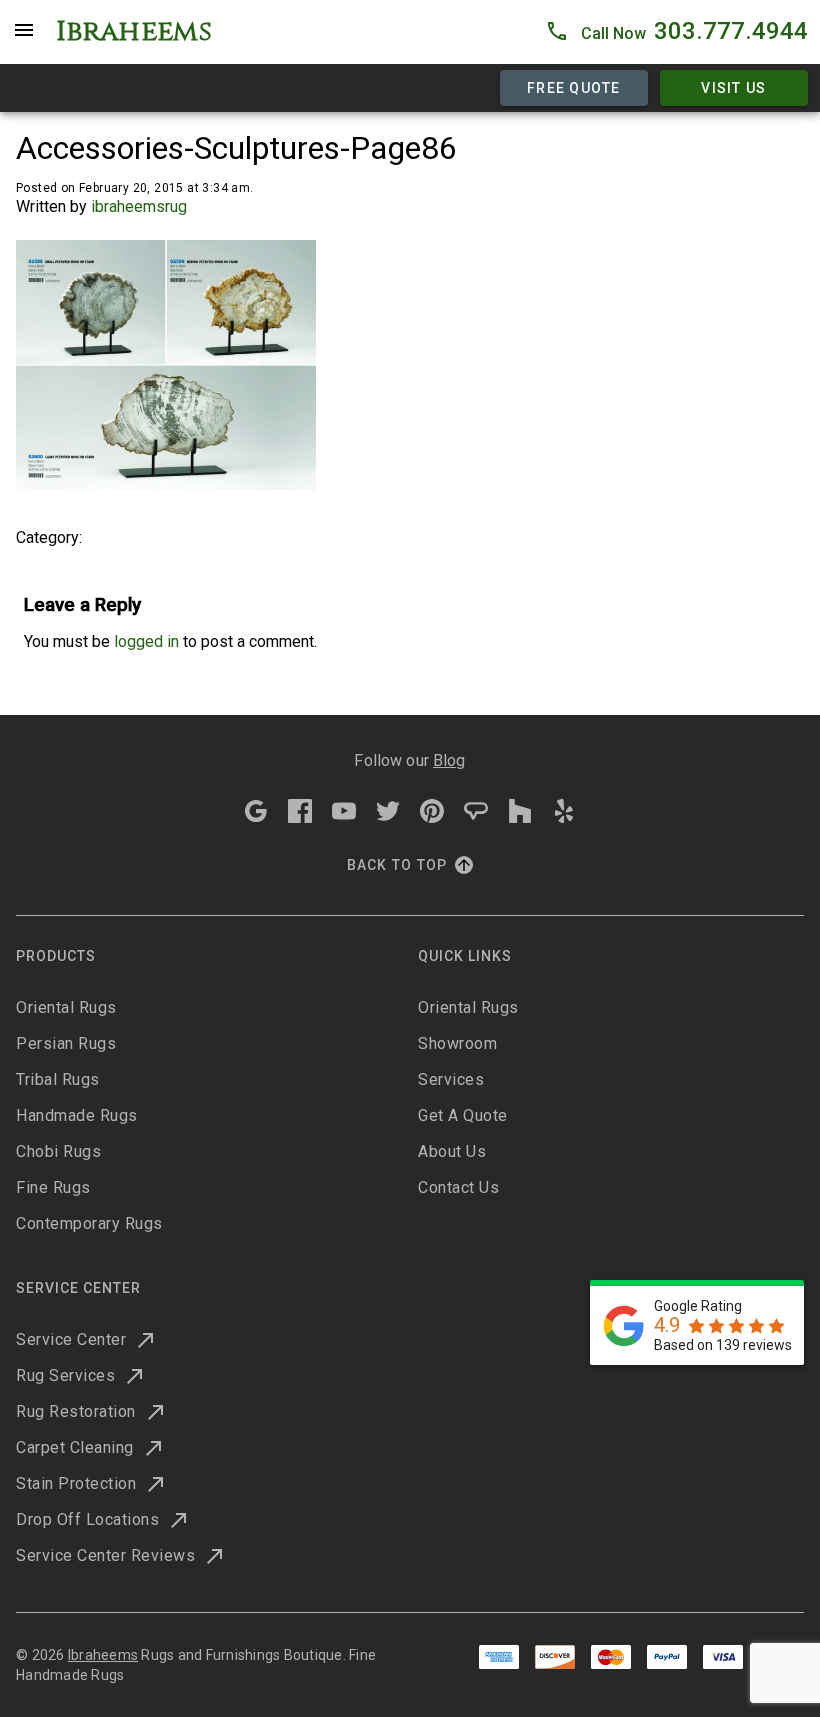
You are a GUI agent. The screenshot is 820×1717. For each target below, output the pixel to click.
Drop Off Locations (87, 1519)
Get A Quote (463, 1115)
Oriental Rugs (66, 1007)
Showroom (457, 1043)
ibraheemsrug (139, 206)
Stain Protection (76, 1483)
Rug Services (65, 1375)
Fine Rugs (53, 1187)
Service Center (71, 1339)
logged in (146, 641)
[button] (676, 32)
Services (451, 1079)
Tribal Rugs (58, 1079)
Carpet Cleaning (75, 1447)
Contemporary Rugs (89, 1223)
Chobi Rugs (58, 1151)
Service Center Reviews (105, 1555)
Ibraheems (103, 1655)
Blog (449, 760)
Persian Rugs (66, 1043)
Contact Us (458, 1187)
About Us (452, 1151)
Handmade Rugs (77, 1115)
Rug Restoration (76, 1411)
